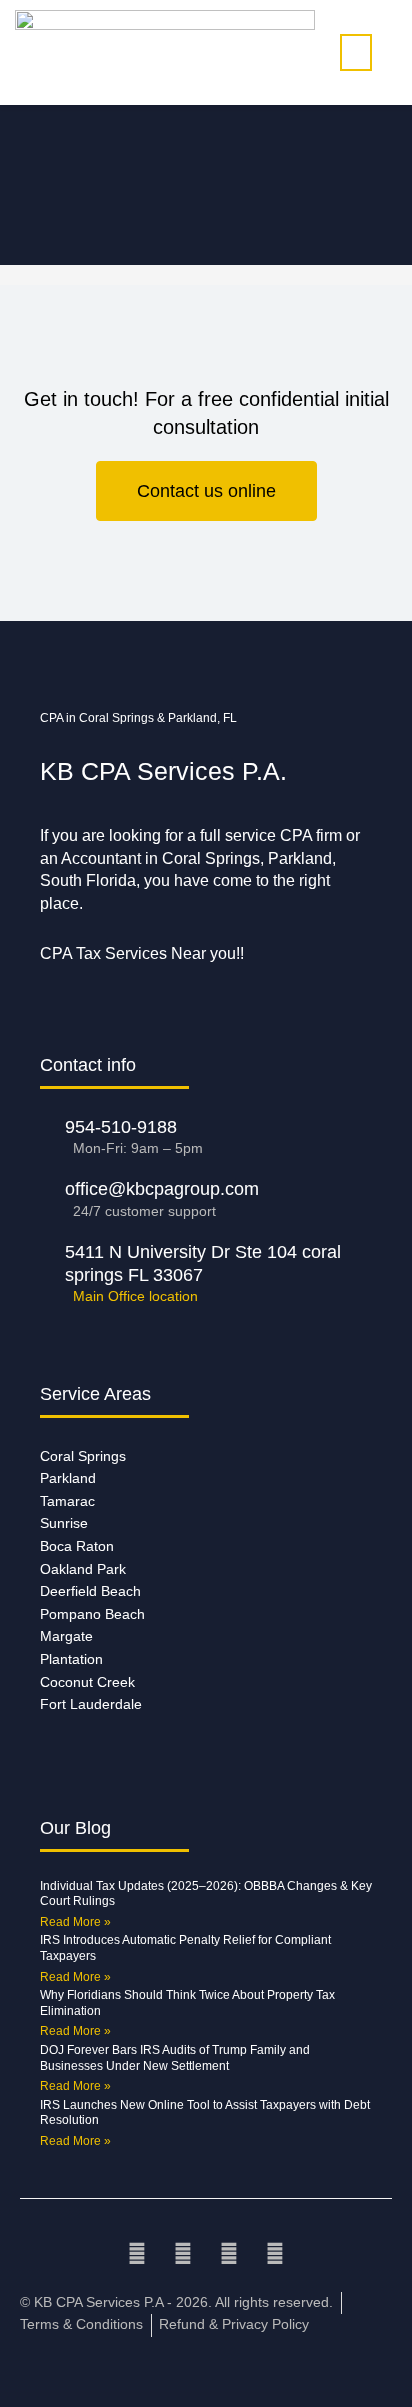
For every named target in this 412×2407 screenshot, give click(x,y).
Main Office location (135, 1296)
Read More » (75, 1922)
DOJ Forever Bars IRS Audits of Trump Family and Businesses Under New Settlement (175, 2058)
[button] (356, 52)
